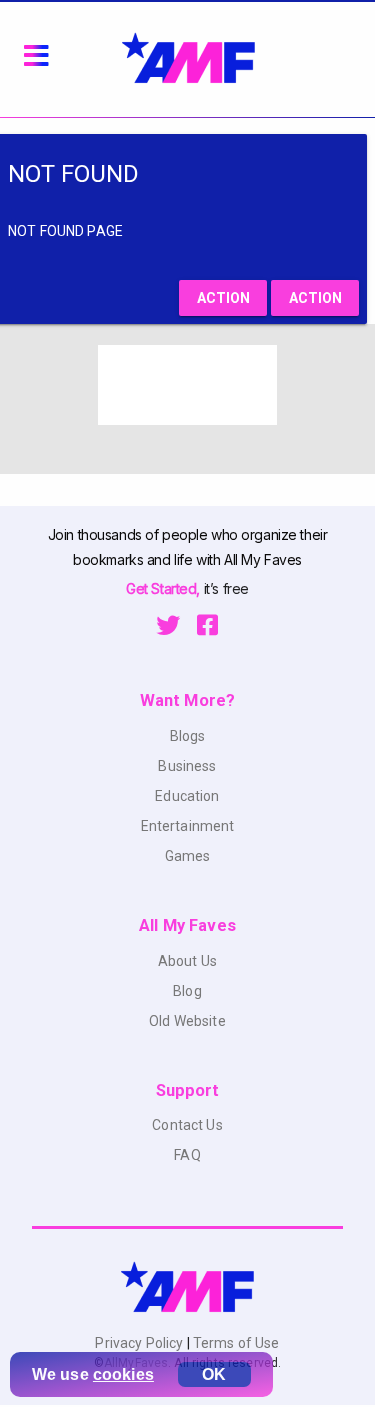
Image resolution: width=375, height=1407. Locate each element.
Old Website (187, 1021)
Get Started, (164, 588)
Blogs (188, 736)
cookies (123, 1374)
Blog (187, 991)
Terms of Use (235, 1343)
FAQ (187, 1155)
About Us (187, 961)
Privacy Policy (140, 1343)
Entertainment (188, 826)
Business (187, 766)
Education (187, 796)
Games (188, 856)
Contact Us (187, 1125)
